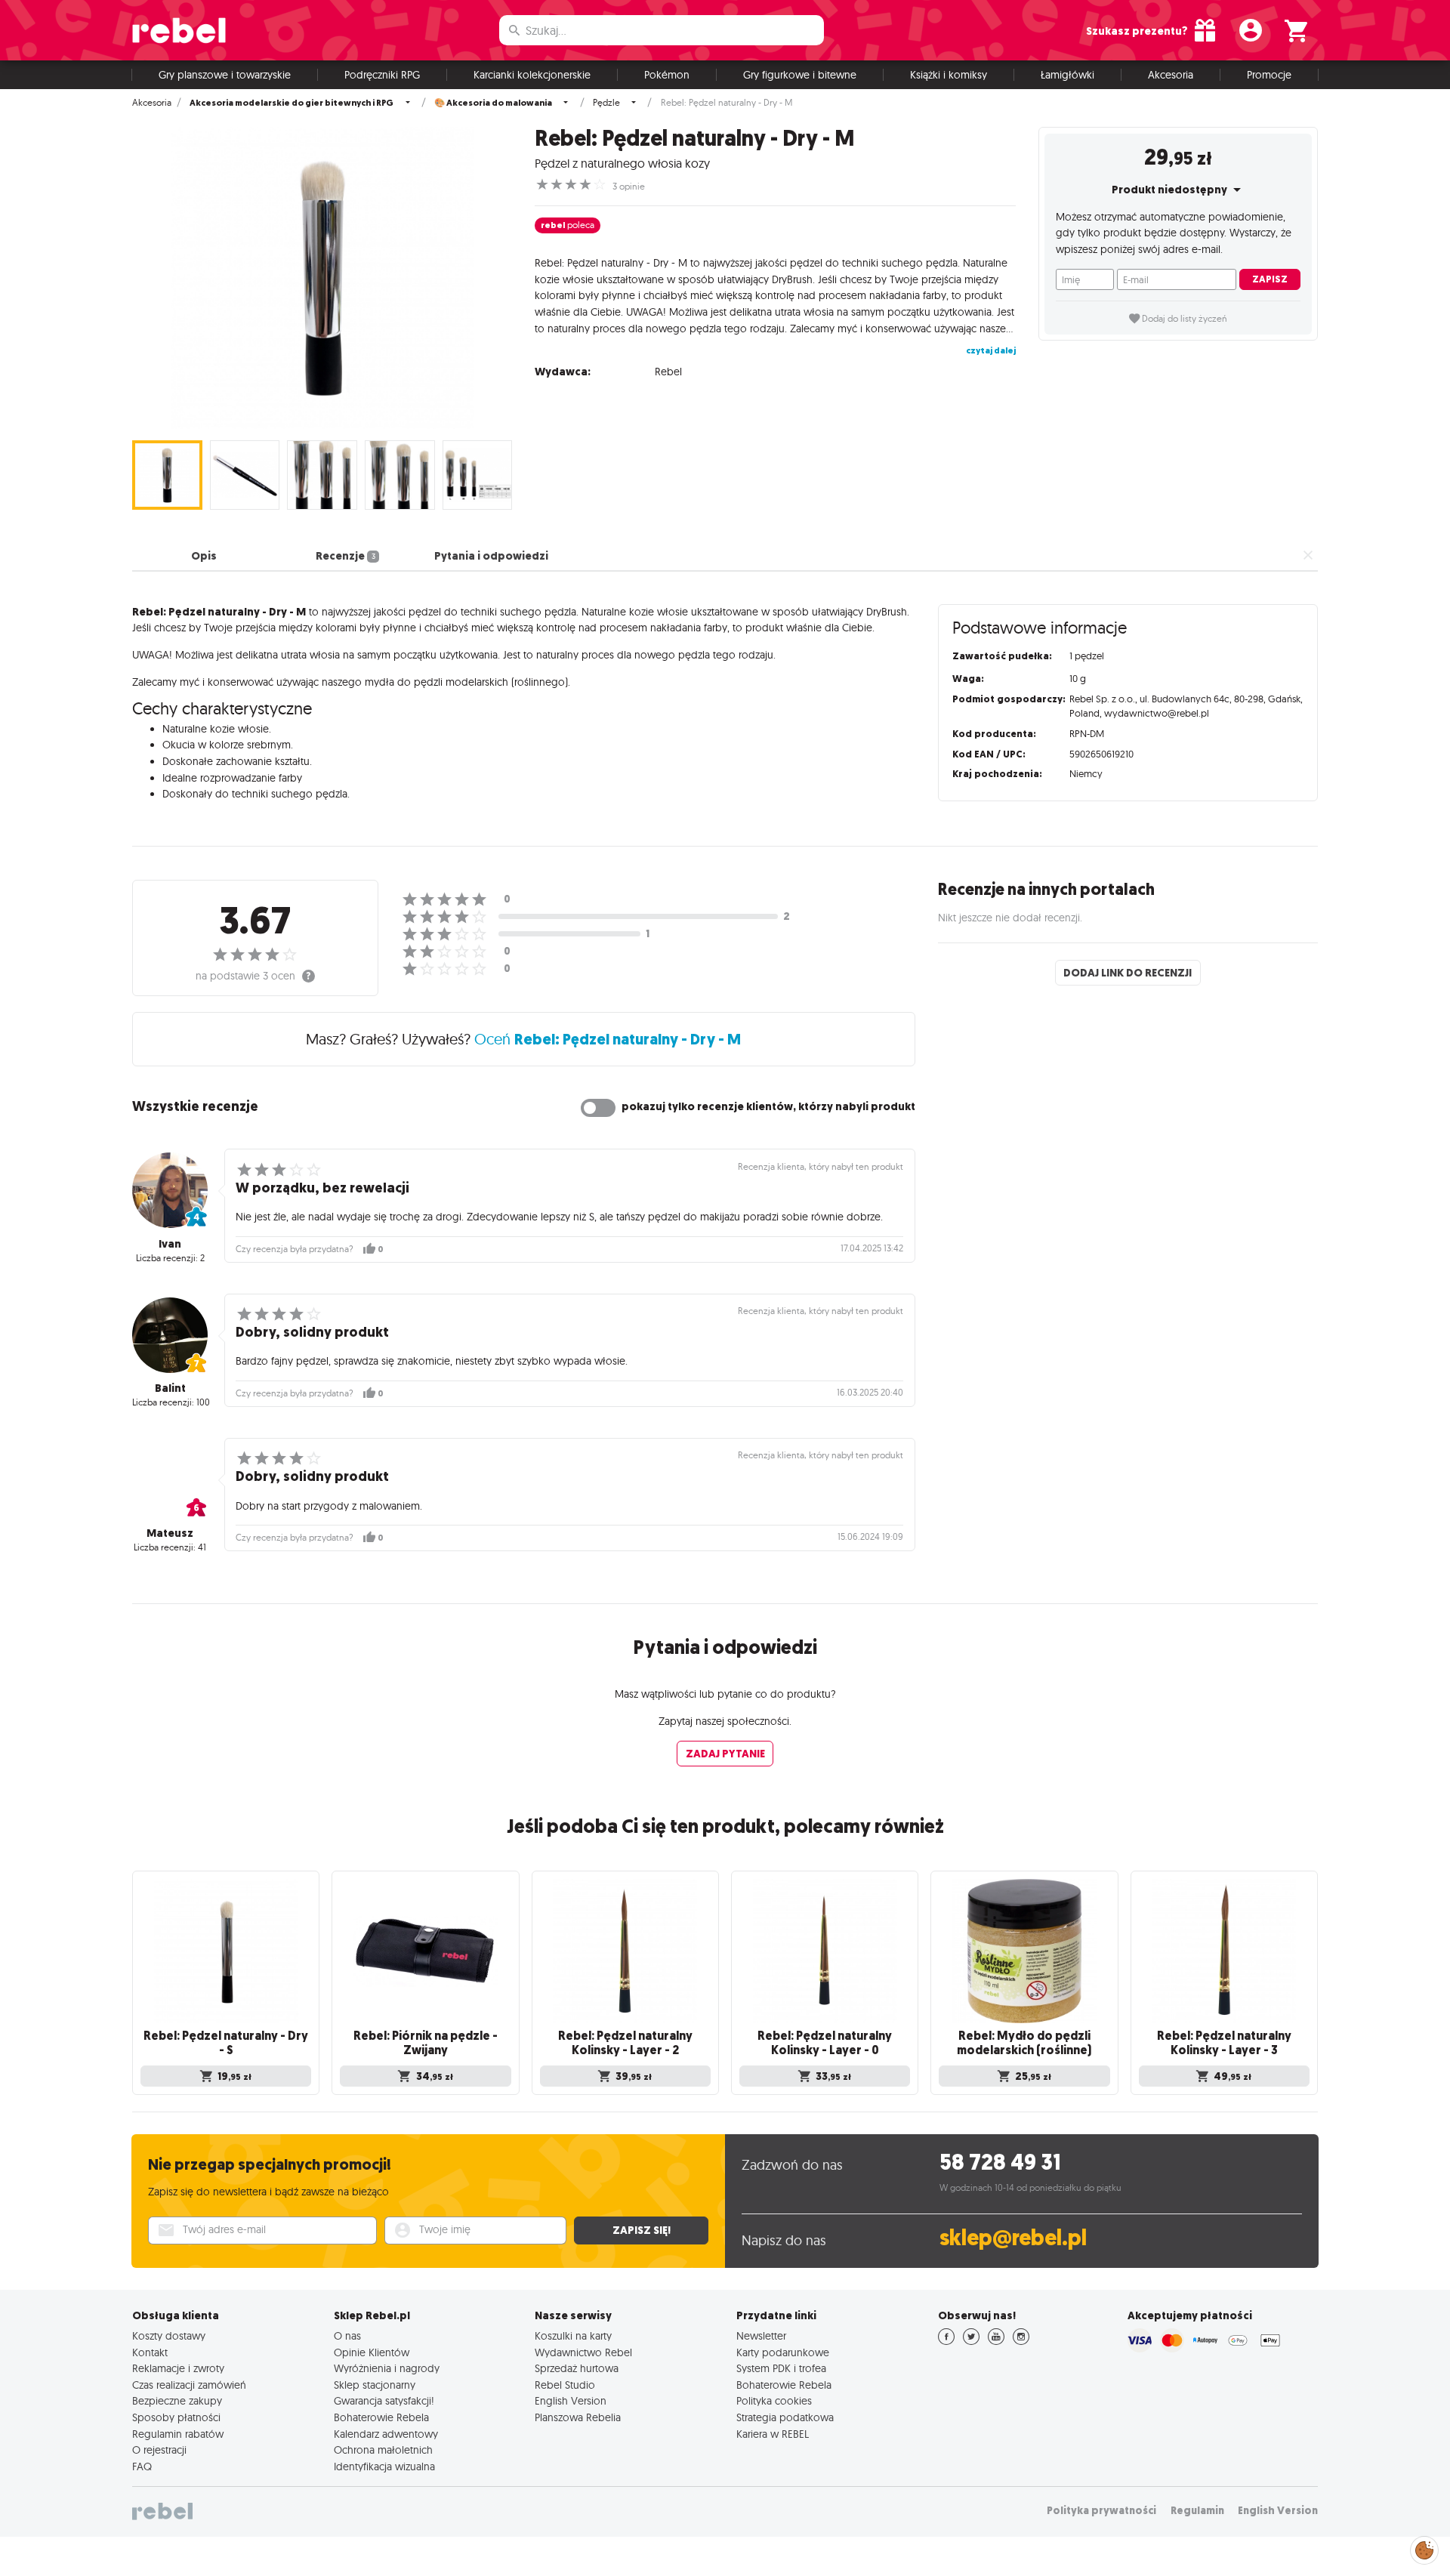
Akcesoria (1171, 75)
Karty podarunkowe (783, 2352)
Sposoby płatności (176, 2417)
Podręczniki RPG (382, 75)
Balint (170, 1388)
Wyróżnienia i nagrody (387, 2368)
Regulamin (1197, 2511)
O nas (347, 2336)
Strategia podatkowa (785, 2417)
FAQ (142, 2466)
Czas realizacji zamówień (189, 2385)
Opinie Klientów (372, 2352)
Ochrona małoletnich (383, 2450)
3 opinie (629, 187)
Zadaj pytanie (725, 1754)
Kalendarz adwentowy (386, 2434)
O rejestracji (159, 2450)
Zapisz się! (642, 2230)
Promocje (1269, 75)
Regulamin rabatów (178, 2434)
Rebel (668, 372)
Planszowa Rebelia (578, 2417)
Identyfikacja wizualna (384, 2466)
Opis (204, 556)
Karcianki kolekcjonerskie (532, 75)
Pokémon (667, 75)
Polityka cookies (774, 2401)
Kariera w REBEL (773, 2434)
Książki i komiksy (949, 75)
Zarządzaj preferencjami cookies (1424, 2548)
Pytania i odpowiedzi (491, 556)
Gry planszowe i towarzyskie (225, 75)
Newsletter (761, 2336)
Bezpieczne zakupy (177, 2401)
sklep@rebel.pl (1013, 2238)
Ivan (170, 1244)
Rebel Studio (565, 2385)
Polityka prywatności (1101, 2511)
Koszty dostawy (169, 2336)
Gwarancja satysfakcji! (384, 2401)
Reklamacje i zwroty (178, 2368)
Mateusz (170, 1533)
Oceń (608, 1039)
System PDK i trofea (781, 2368)
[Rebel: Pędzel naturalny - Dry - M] (322, 278)
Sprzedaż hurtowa (577, 2368)
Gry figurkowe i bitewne (800, 75)
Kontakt (150, 2352)
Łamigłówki (1067, 75)
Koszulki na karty (573, 2336)
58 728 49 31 (1000, 2163)
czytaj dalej (991, 350)
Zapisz (1270, 279)
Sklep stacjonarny (375, 2385)
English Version (571, 2401)
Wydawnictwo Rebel (583, 2352)
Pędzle (606, 103)
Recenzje (345, 556)
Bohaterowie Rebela (381, 2417)
